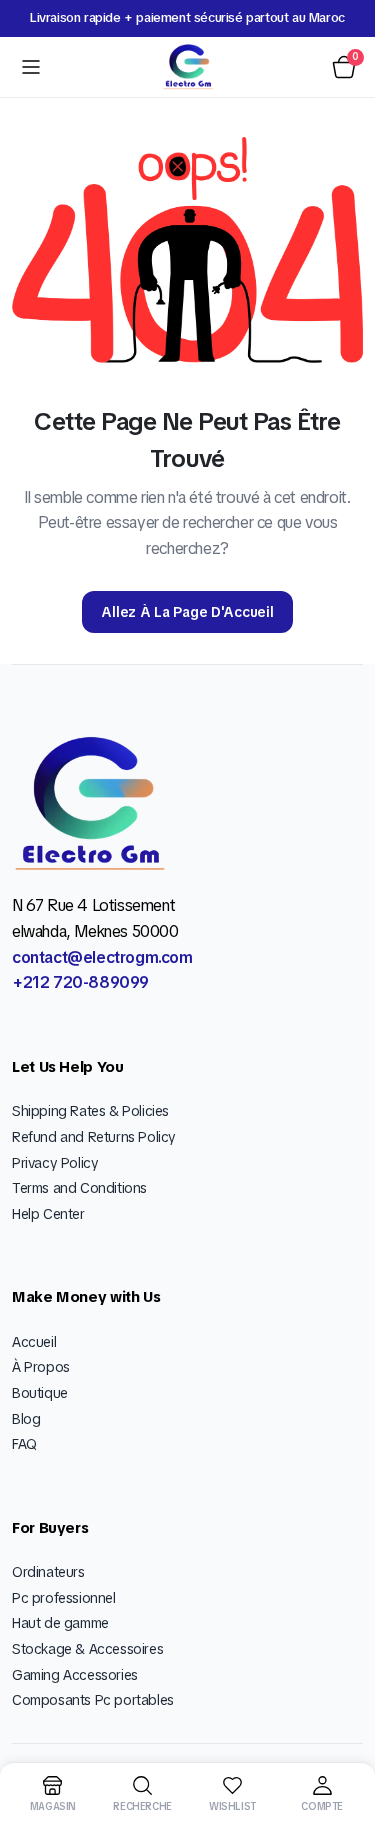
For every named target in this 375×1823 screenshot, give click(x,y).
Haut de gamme (60, 1623)
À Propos (41, 1367)
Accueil (34, 1342)
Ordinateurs (48, 1572)
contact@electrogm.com (102, 957)
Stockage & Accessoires (87, 1649)
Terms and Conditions (79, 1188)
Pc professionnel (64, 1598)
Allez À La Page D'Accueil (187, 612)
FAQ (24, 1444)
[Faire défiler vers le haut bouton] (343, 1733)
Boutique (40, 1393)
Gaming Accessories (75, 1675)
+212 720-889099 (80, 982)
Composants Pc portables (93, 1700)
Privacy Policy (55, 1163)
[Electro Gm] (188, 67)
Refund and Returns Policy (94, 1137)
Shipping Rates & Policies (90, 1111)
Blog (26, 1419)
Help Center (48, 1214)
